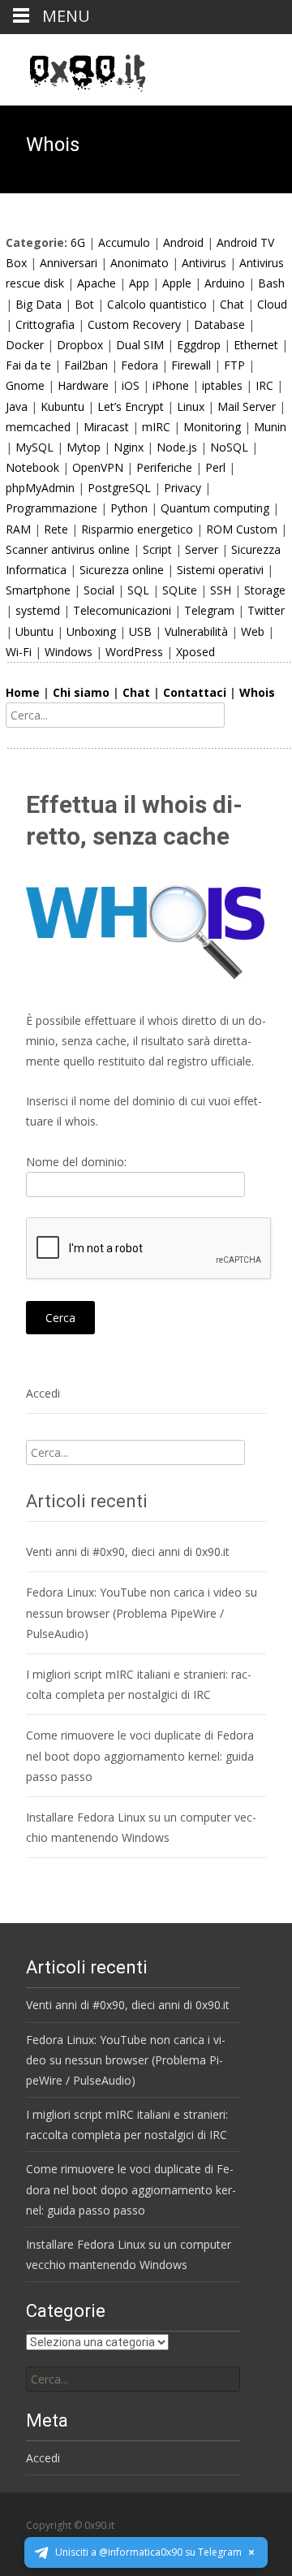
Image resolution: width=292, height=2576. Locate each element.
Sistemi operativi (220, 570)
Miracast (106, 427)
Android (183, 242)
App (139, 283)
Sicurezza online (122, 570)
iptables (222, 385)
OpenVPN (98, 467)
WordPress (134, 652)
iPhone (171, 385)
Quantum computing (215, 508)
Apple (177, 283)
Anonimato (140, 263)
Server (202, 549)
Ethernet (256, 345)
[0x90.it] (75, 67)
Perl (215, 467)
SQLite (180, 590)
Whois (257, 692)
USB (140, 631)
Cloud (272, 304)
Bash (271, 283)
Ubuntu (34, 631)
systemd (38, 610)
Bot (84, 304)
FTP (234, 365)
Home (23, 692)
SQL (138, 590)
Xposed (195, 652)
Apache (97, 283)
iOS (131, 385)
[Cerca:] (133, 2379)
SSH (221, 590)
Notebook (32, 467)
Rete (56, 529)
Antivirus (204, 263)
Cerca (60, 1318)
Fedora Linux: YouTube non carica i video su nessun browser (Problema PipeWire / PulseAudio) (142, 1612)
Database (219, 324)
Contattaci (195, 692)
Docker (25, 345)
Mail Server (247, 406)
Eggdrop (199, 345)
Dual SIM (140, 345)
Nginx (129, 447)
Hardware (83, 385)
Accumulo (124, 242)
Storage (265, 590)
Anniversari (69, 263)
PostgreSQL (119, 488)
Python (129, 508)
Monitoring (212, 427)
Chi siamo (81, 692)
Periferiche (164, 467)
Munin (270, 427)
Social (99, 590)
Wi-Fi (19, 652)
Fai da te (28, 365)
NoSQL (229, 447)
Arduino (225, 283)
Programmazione (52, 508)
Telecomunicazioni (122, 610)
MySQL (34, 447)
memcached (38, 427)
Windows (69, 652)
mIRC (156, 427)
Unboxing (91, 631)
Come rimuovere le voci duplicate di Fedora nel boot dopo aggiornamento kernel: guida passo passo (140, 1755)
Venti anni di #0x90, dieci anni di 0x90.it (128, 1552)
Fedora (140, 365)
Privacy (182, 488)
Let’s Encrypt (131, 406)
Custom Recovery (134, 324)
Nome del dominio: (76, 1162)
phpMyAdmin (40, 488)
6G (78, 242)
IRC (264, 385)
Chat (232, 304)
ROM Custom (242, 529)
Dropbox (80, 345)
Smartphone (38, 590)
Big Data (39, 304)
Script (157, 549)
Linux (191, 406)
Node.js (177, 447)
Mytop (84, 447)
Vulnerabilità (196, 631)
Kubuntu (62, 406)
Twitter (266, 610)
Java (17, 406)
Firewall (191, 365)
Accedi (43, 1393)
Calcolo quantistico (157, 304)
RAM (18, 529)
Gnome (25, 385)
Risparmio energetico (137, 529)
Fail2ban (86, 365)
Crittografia (45, 324)
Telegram (209, 610)
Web (253, 631)
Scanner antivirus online (68, 549)
